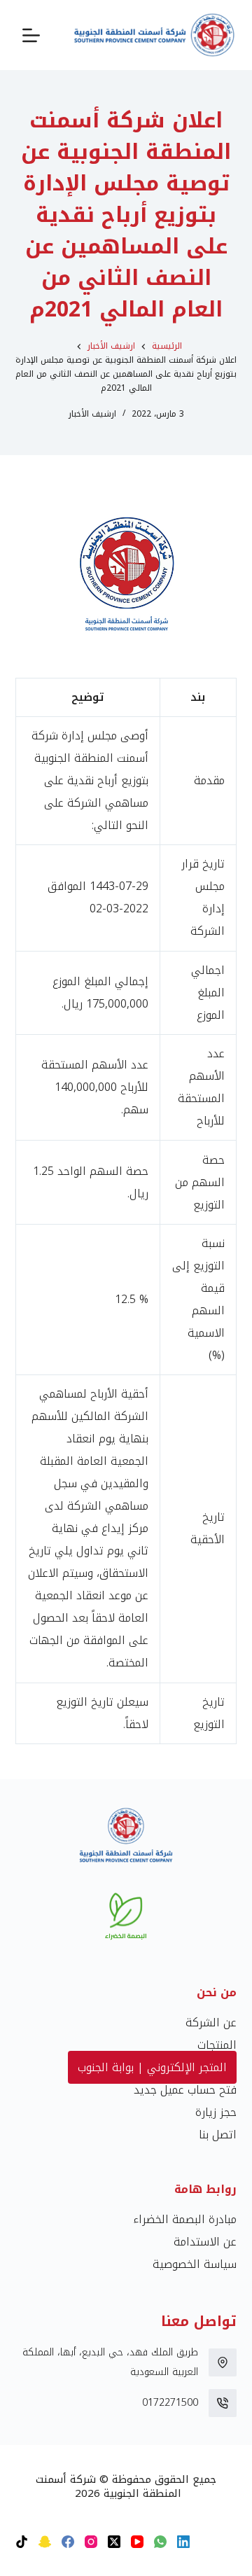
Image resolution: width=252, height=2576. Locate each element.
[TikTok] (22, 2542)
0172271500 (170, 2403)
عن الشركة (211, 2022)
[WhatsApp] (160, 2542)
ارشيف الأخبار (92, 414)
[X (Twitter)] (114, 2542)
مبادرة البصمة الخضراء (185, 2219)
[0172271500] (223, 2403)
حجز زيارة (216, 2112)
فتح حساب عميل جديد (185, 2090)
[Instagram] (91, 2542)
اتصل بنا (218, 2135)
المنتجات (217, 2045)
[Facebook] (68, 2542)
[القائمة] (31, 35)
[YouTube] (137, 2542)
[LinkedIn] (183, 2542)
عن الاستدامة (205, 2242)
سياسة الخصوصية (195, 2264)
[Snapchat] (45, 2542)
